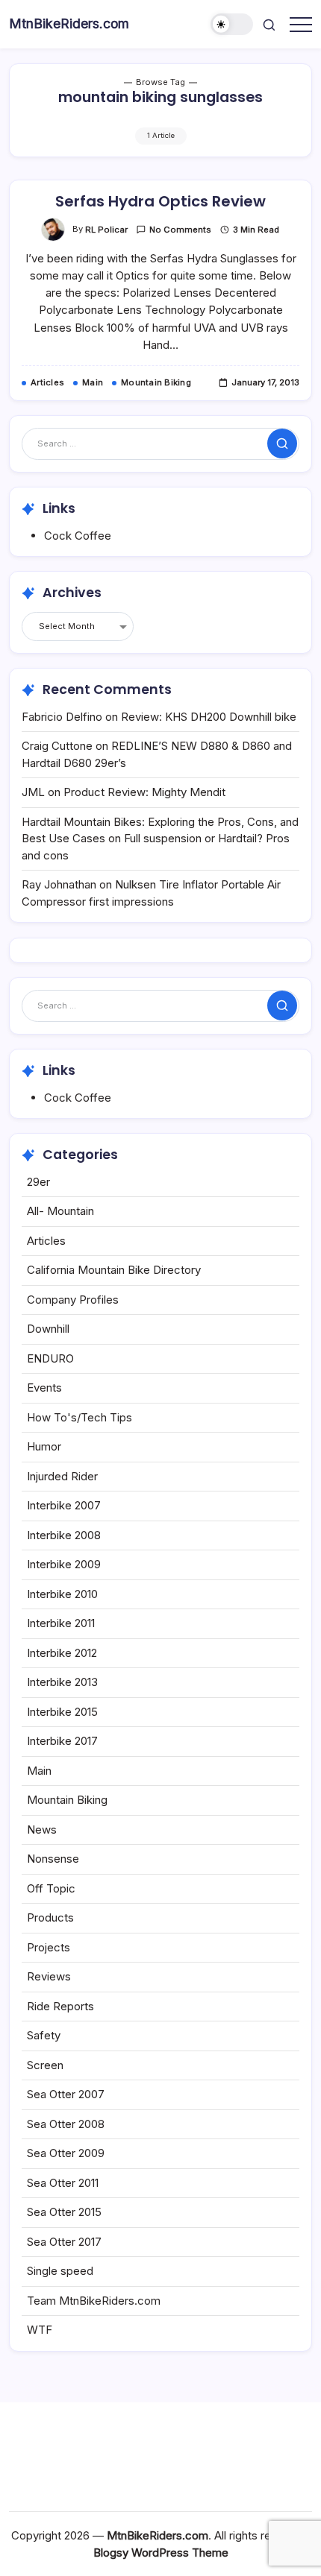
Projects (49, 1947)
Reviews (49, 1976)
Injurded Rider (62, 1476)
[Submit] (282, 443)
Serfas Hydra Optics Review (160, 201)
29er (38, 1182)
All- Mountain (60, 1211)
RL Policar (106, 230)
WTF (40, 2330)
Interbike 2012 (62, 1653)
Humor (44, 1446)
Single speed (60, 2271)
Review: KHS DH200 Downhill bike (209, 717)
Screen (45, 2065)
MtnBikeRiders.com (69, 23)
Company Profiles (73, 1300)
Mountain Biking (67, 1800)
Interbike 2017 (62, 1741)
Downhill (48, 1329)
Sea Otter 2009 (66, 2153)
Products (50, 1917)
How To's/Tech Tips (80, 1417)
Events (44, 1388)
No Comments (180, 230)
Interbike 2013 (62, 1682)
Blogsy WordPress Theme (161, 2553)
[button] (232, 24)
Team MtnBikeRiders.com (94, 2301)
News (42, 1830)
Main (39, 1771)
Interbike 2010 (62, 1594)
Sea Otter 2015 (64, 2212)
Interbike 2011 (61, 1623)
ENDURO (50, 1358)
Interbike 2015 (62, 1712)
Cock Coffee (78, 536)
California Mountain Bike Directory (114, 1270)
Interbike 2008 (64, 1535)
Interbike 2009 (64, 1564)
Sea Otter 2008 (66, 2124)
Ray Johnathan (59, 884)
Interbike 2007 (64, 1505)
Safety (44, 2035)
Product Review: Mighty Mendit (144, 792)
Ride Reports (60, 2006)
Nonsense (53, 1859)
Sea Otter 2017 (64, 2242)
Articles (46, 1241)
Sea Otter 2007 (66, 2094)
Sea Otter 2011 (63, 2183)
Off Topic (51, 1888)
